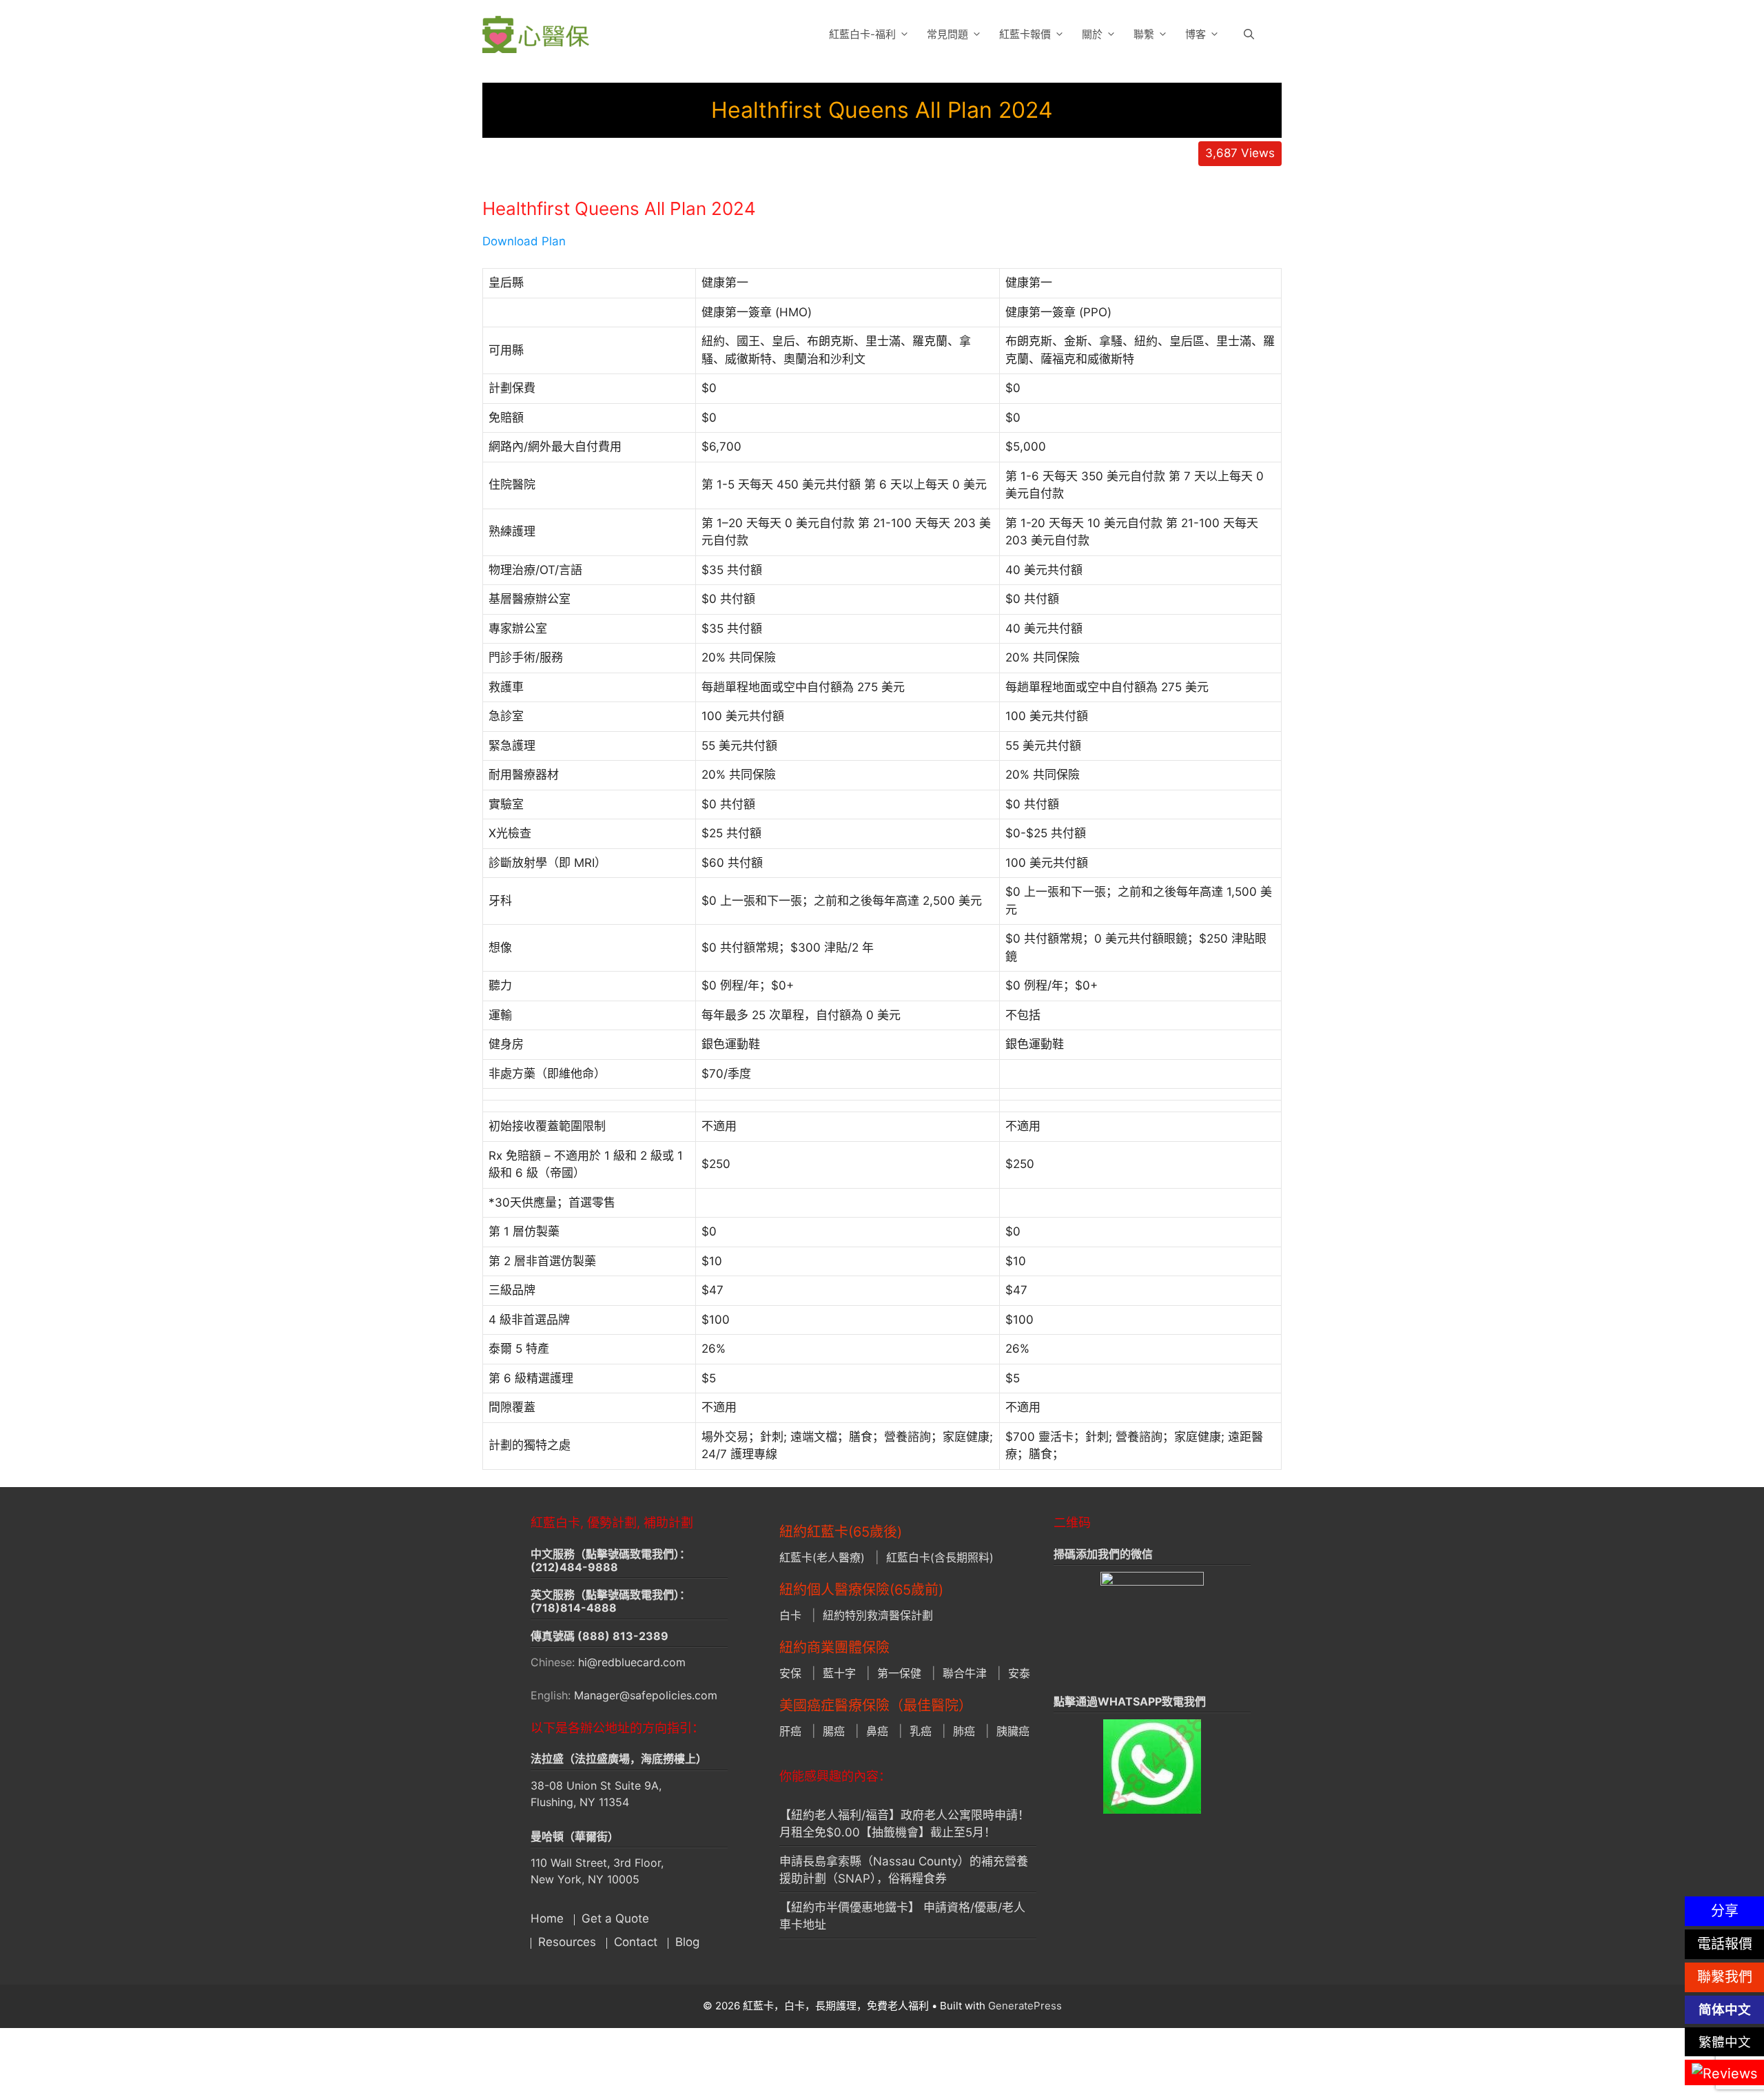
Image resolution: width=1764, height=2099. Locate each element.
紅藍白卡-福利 (862, 34)
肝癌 (790, 1731)
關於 (1092, 34)
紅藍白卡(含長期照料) (940, 1557)
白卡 (790, 1615)
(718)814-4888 (574, 1608)
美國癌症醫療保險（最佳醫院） (876, 1706)
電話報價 (1725, 1944)
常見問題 (947, 34)
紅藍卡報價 (1025, 34)
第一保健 (899, 1673)
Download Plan (524, 241)
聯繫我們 (1725, 1977)
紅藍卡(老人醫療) (822, 1557)
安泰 (1019, 1673)
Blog (687, 1942)
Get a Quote (615, 1918)
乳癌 (921, 1731)
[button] (1249, 34)
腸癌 (834, 1731)
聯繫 (1144, 34)
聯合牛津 (965, 1673)
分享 (1725, 1911)
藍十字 (839, 1673)
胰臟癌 (1013, 1731)
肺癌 (964, 1731)
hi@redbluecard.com (632, 1662)
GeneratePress (1025, 2006)
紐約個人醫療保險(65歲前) (861, 1590)
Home (547, 1918)
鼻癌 (877, 1731)
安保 (790, 1673)
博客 (1196, 34)
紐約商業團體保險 (834, 1648)
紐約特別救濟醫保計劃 (878, 1615)
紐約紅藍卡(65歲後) (841, 1532)
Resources (567, 1942)
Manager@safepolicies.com (646, 1695)
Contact (636, 1942)
